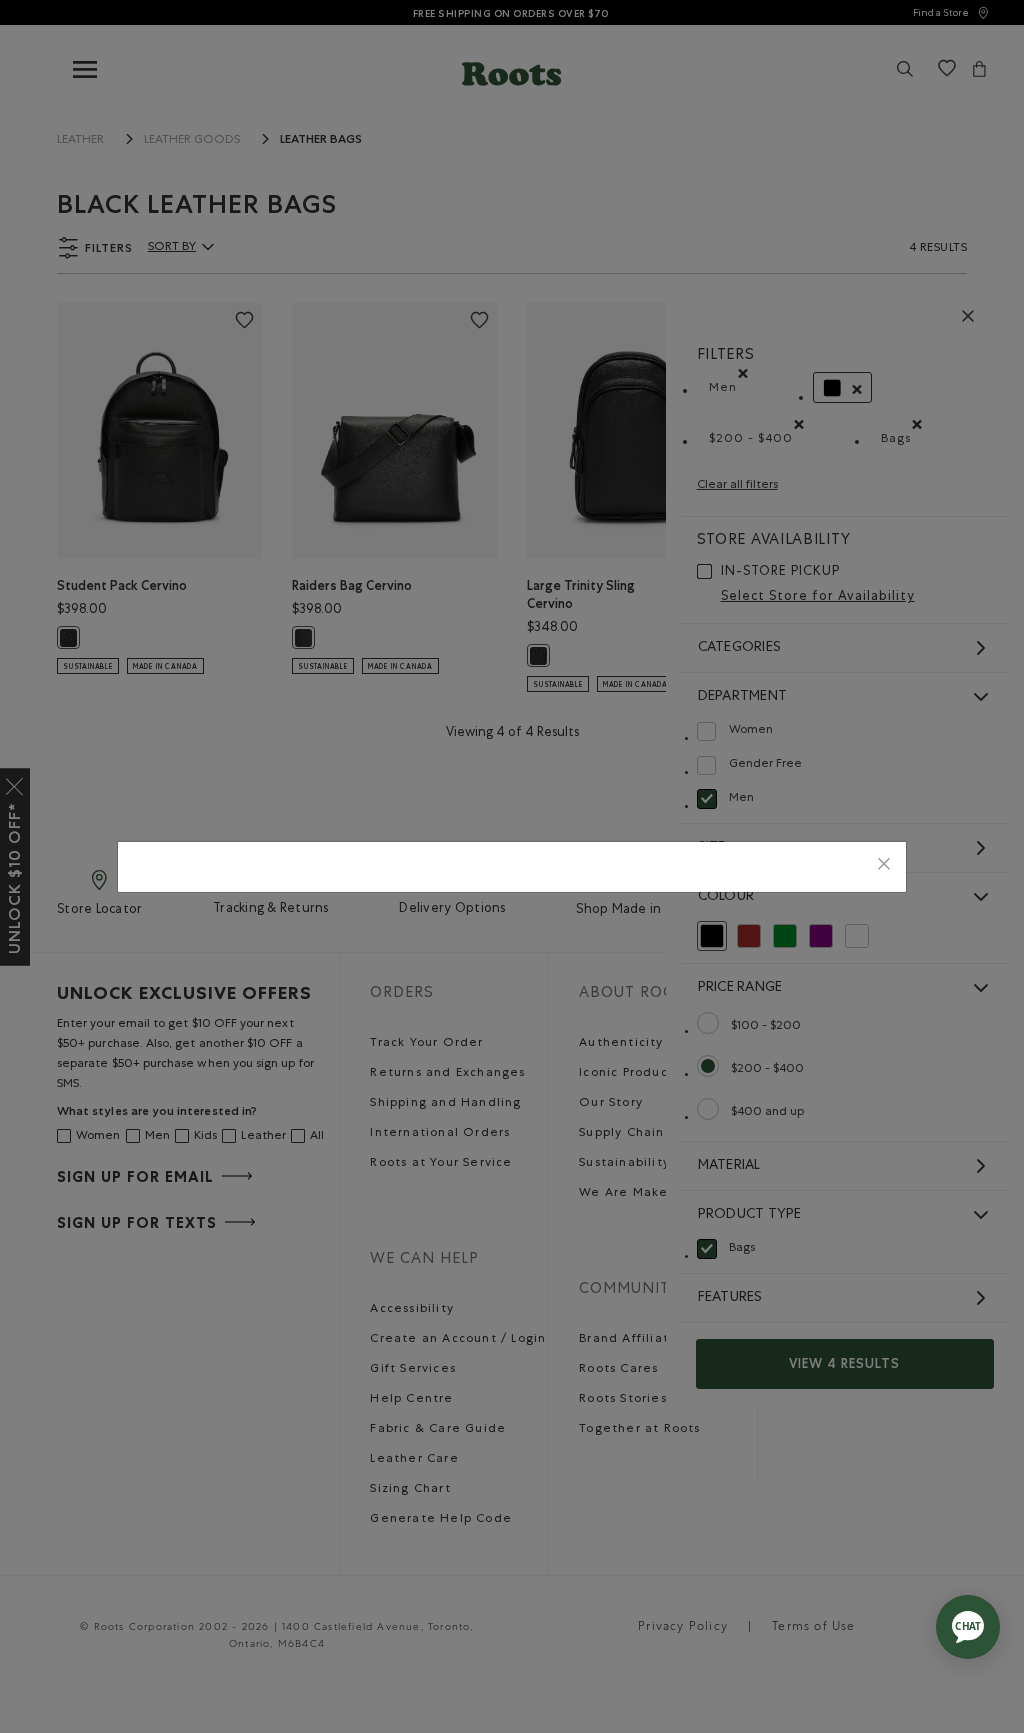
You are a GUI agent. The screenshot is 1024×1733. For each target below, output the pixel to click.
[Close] (884, 866)
